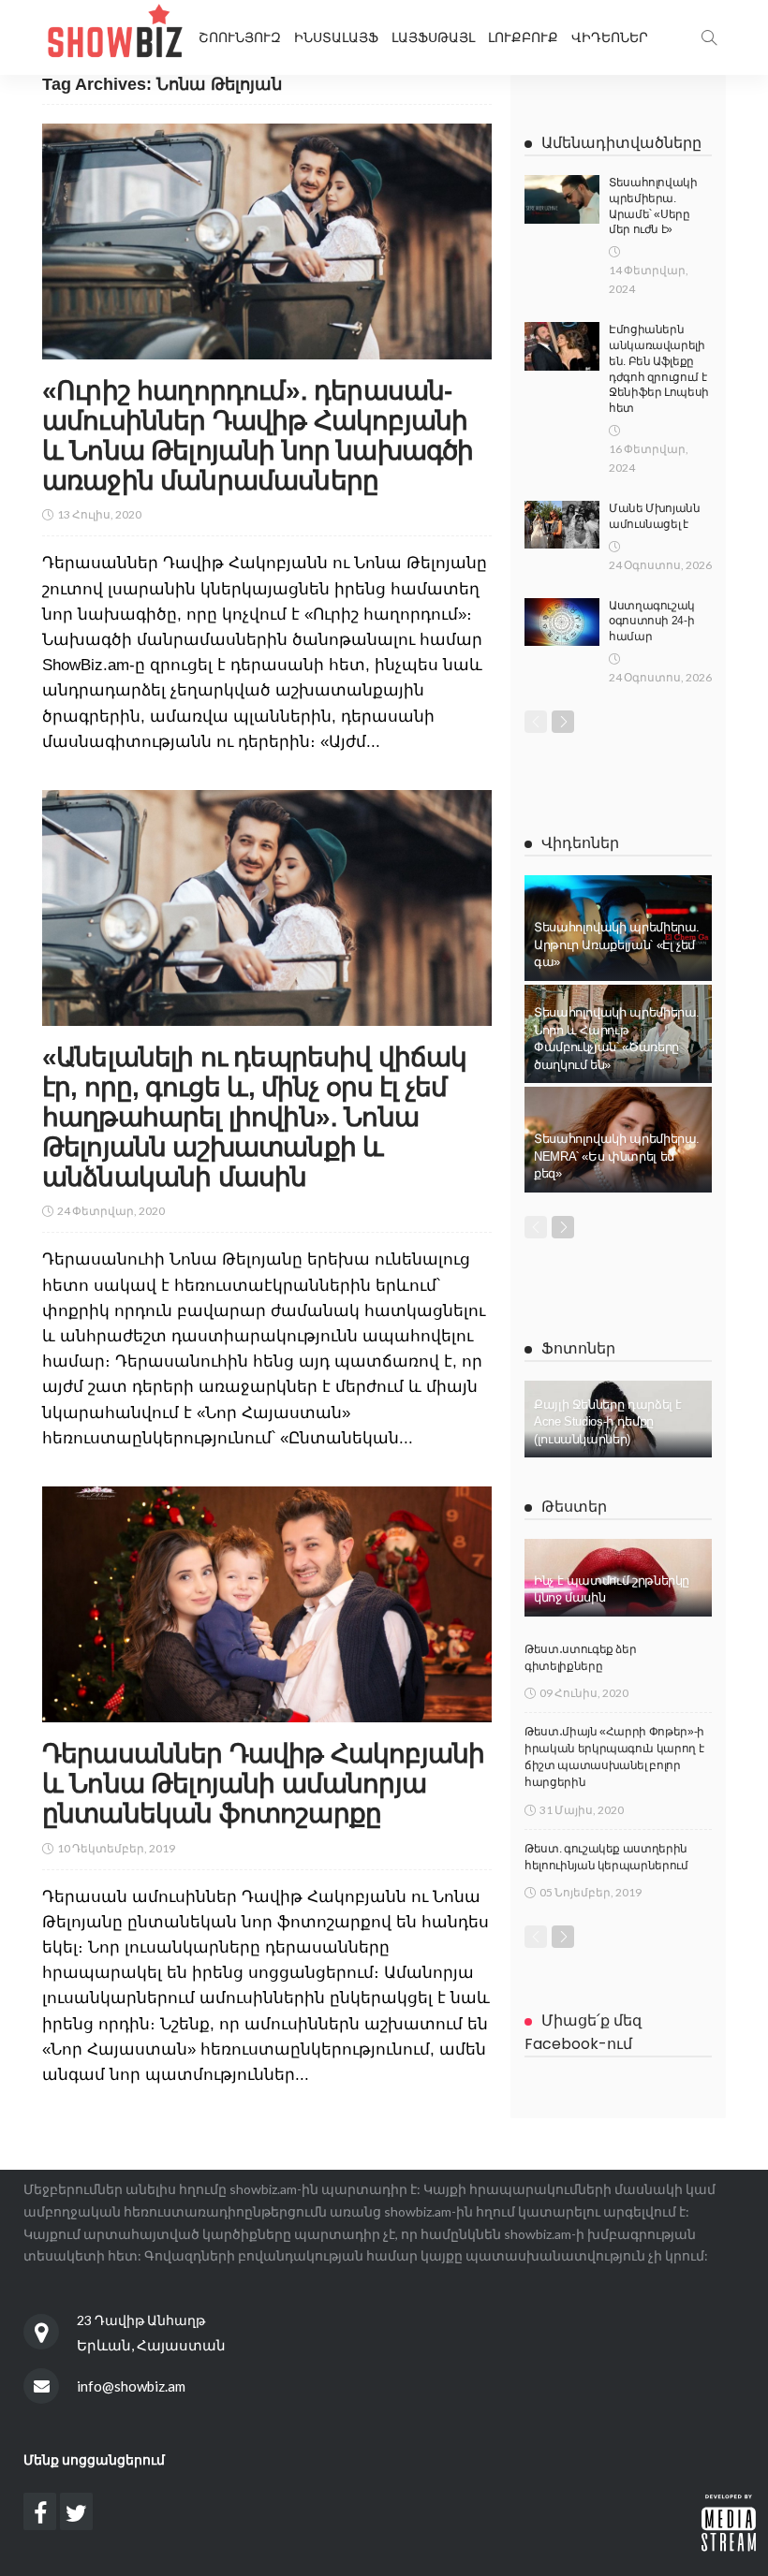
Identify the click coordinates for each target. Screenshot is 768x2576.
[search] (709, 37)
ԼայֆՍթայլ (433, 37)
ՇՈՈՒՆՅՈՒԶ (240, 37)
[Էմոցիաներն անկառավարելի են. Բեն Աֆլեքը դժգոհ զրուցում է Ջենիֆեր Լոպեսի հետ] (562, 346)
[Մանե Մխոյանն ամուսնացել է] (562, 525)
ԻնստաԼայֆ (336, 37)
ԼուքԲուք (523, 37)
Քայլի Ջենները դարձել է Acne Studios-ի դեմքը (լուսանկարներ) (608, 1422)
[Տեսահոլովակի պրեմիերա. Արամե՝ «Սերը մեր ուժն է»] (562, 199)
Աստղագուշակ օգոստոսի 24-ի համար (652, 622)
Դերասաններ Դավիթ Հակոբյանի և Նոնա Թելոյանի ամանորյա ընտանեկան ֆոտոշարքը (263, 1784)
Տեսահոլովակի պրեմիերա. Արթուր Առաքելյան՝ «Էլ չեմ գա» (617, 944)
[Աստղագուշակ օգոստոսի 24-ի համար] (562, 622)
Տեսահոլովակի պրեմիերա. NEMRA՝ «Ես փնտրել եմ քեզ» (617, 1156)
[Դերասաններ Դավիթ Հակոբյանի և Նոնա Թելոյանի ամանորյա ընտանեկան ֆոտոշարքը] (267, 1604)
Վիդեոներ (610, 37)
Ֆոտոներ (578, 1348)
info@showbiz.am (131, 2386)
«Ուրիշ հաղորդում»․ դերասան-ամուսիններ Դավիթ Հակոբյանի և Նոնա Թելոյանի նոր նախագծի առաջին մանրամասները (258, 436)
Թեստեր (574, 1507)
